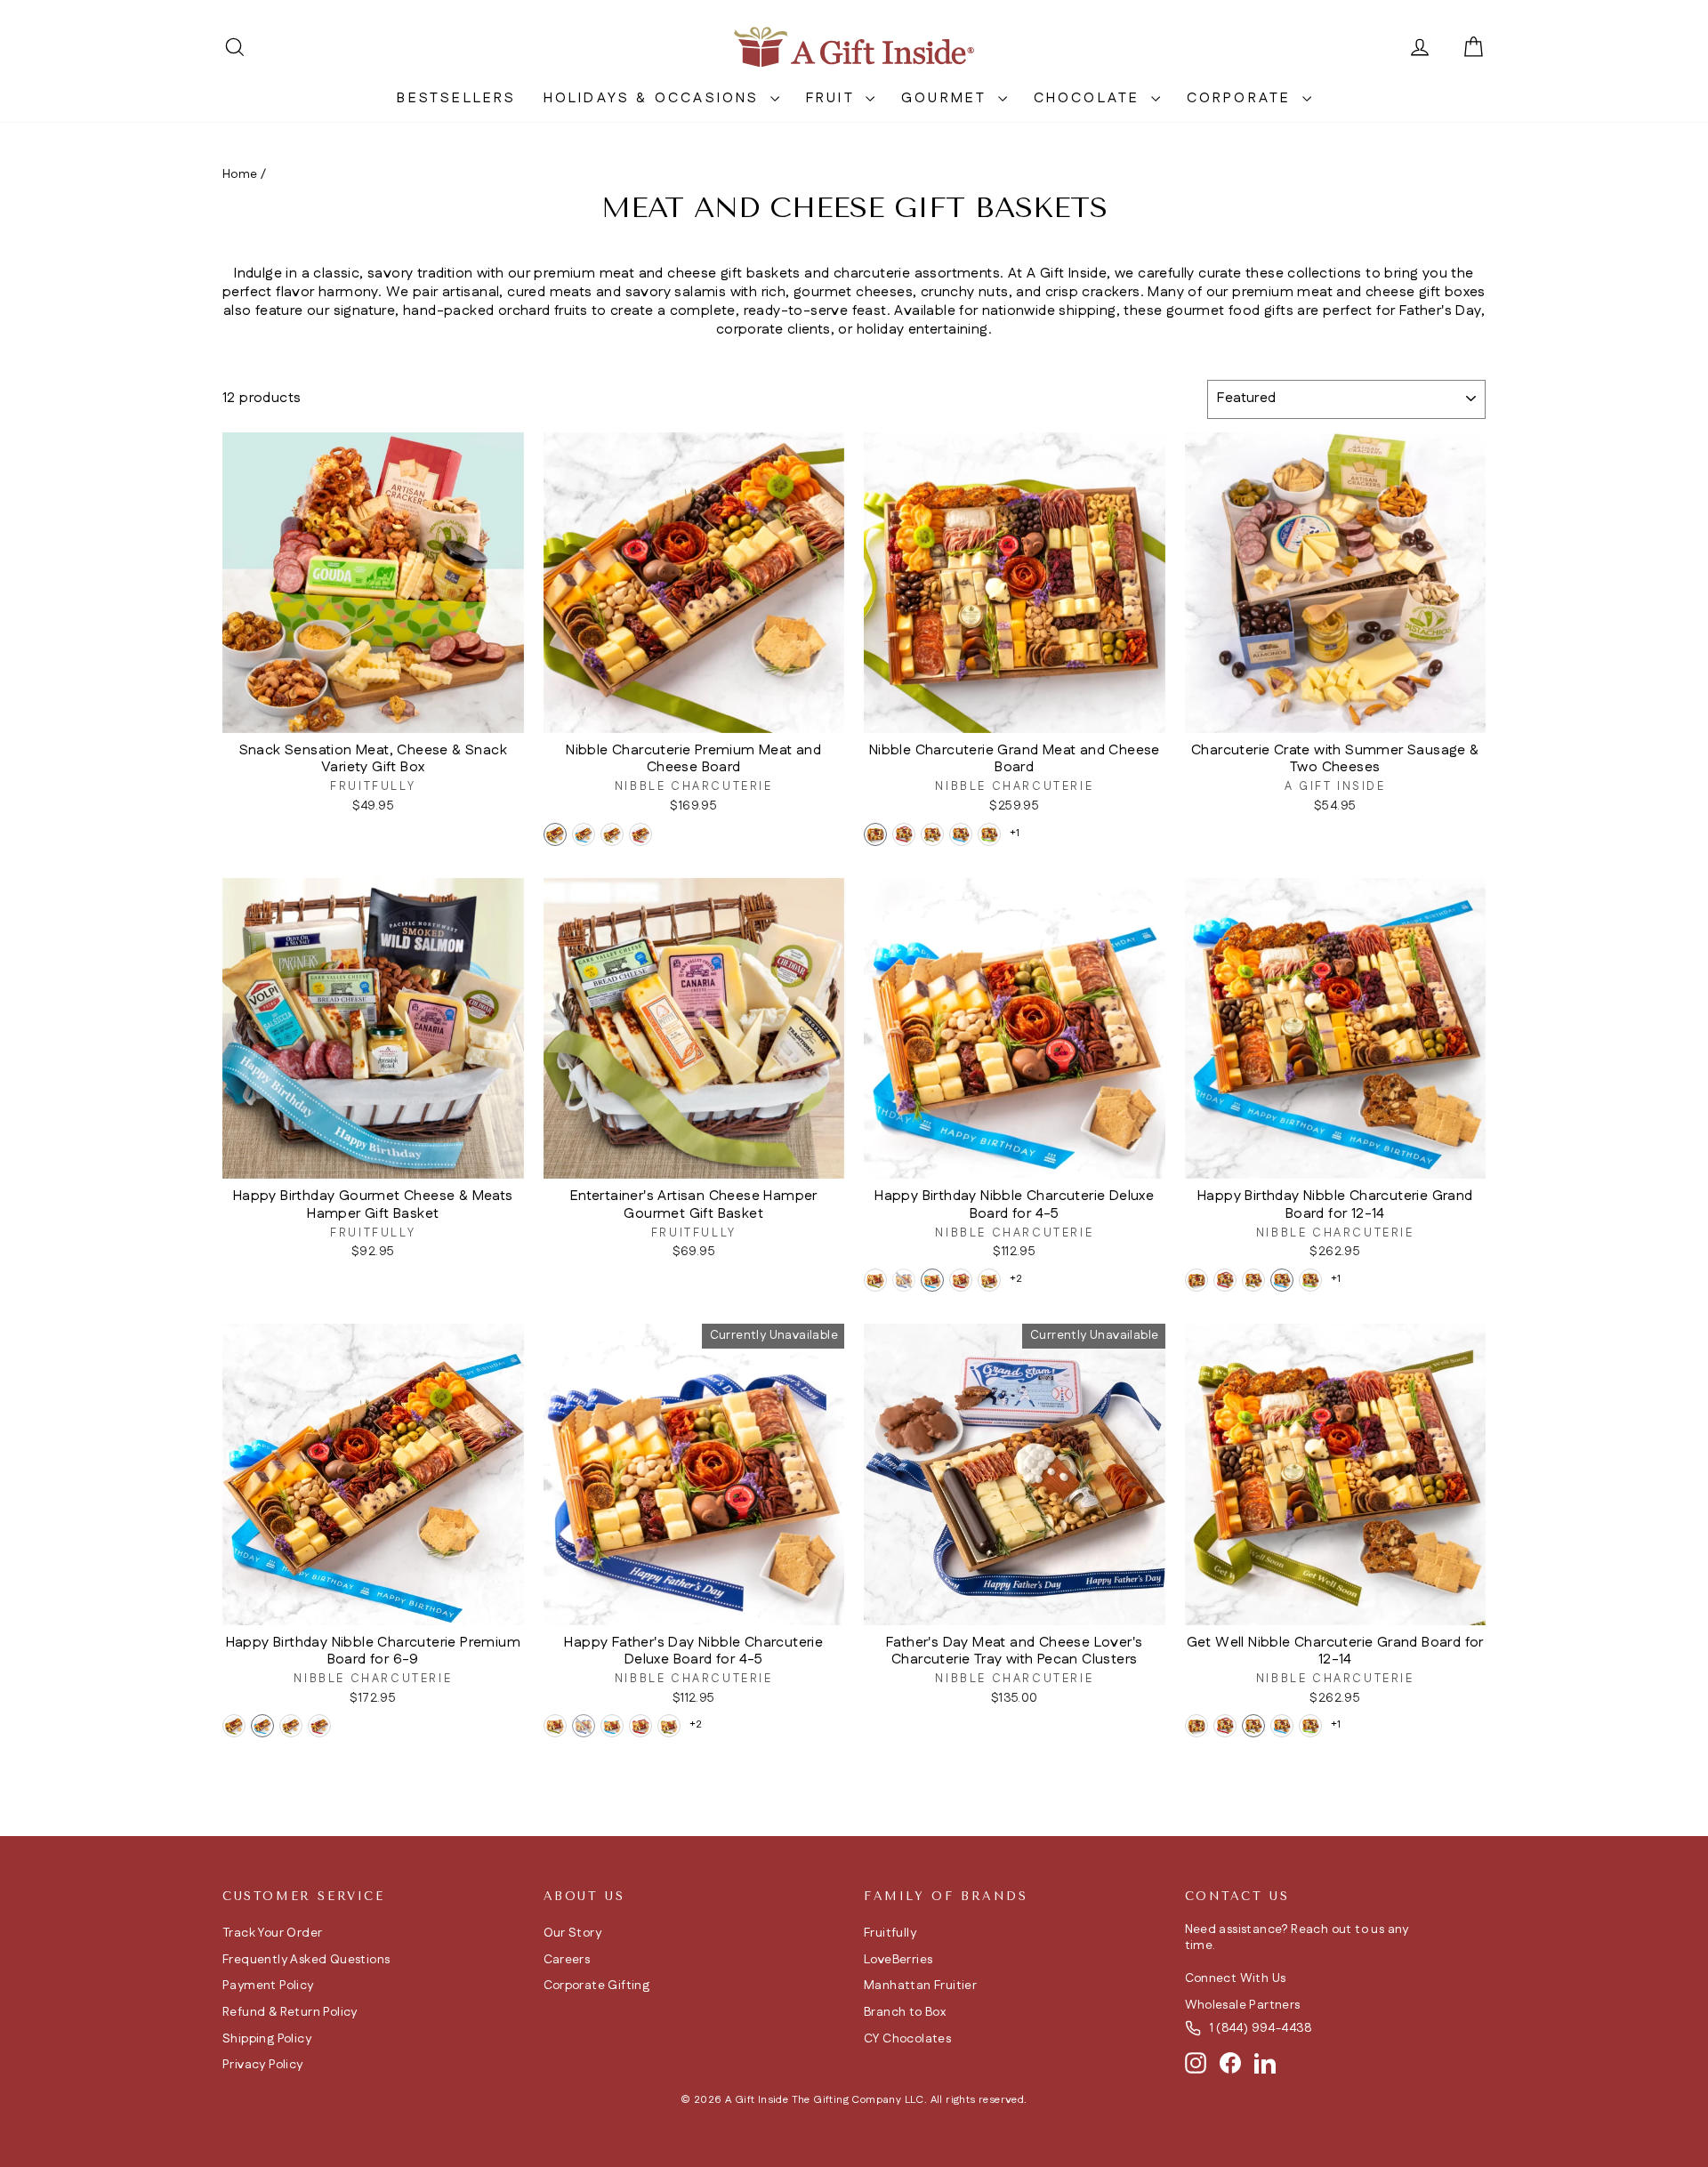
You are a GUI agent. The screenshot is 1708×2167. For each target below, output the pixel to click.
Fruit (834, 98)
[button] (555, 834)
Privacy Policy (263, 2065)
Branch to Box (905, 2012)
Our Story (573, 1933)
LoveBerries (898, 1960)
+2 (1016, 1279)
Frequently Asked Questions (306, 1960)
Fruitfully (890, 1933)
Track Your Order (272, 1933)
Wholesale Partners (1243, 2005)
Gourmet (947, 98)
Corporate (1242, 98)
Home (240, 174)
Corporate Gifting (597, 1986)
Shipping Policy (267, 2039)
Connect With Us (1236, 1978)
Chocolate (1090, 98)
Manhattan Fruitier (920, 1986)
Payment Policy (268, 1986)
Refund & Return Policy (290, 2012)
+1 (1015, 833)
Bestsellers (456, 98)
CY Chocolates (907, 2039)
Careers (567, 1960)
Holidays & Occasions (655, 98)
